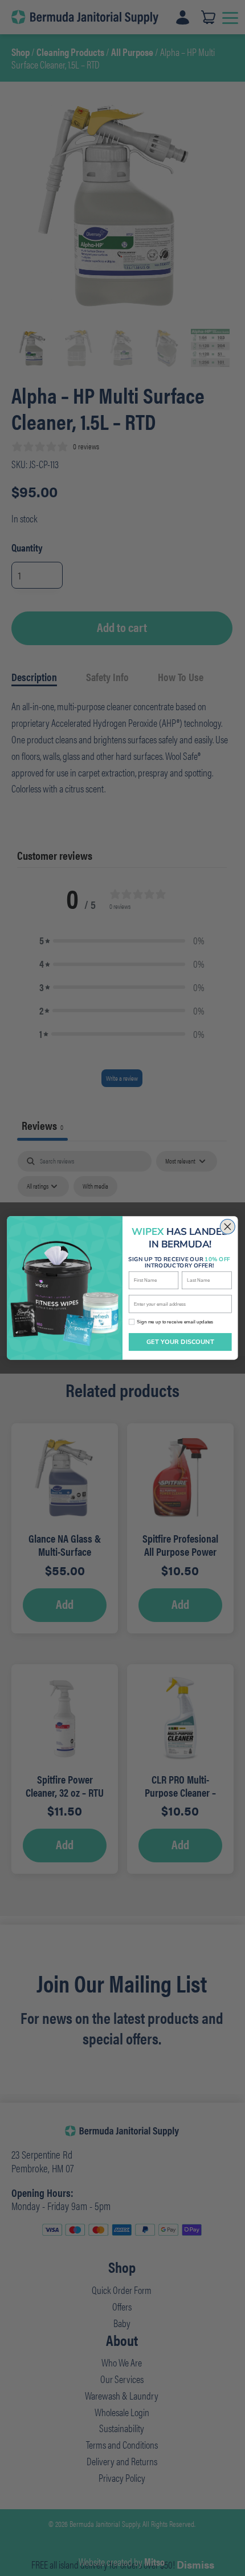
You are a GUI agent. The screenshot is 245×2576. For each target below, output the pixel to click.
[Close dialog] (227, 1227)
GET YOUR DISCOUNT (180, 1342)
